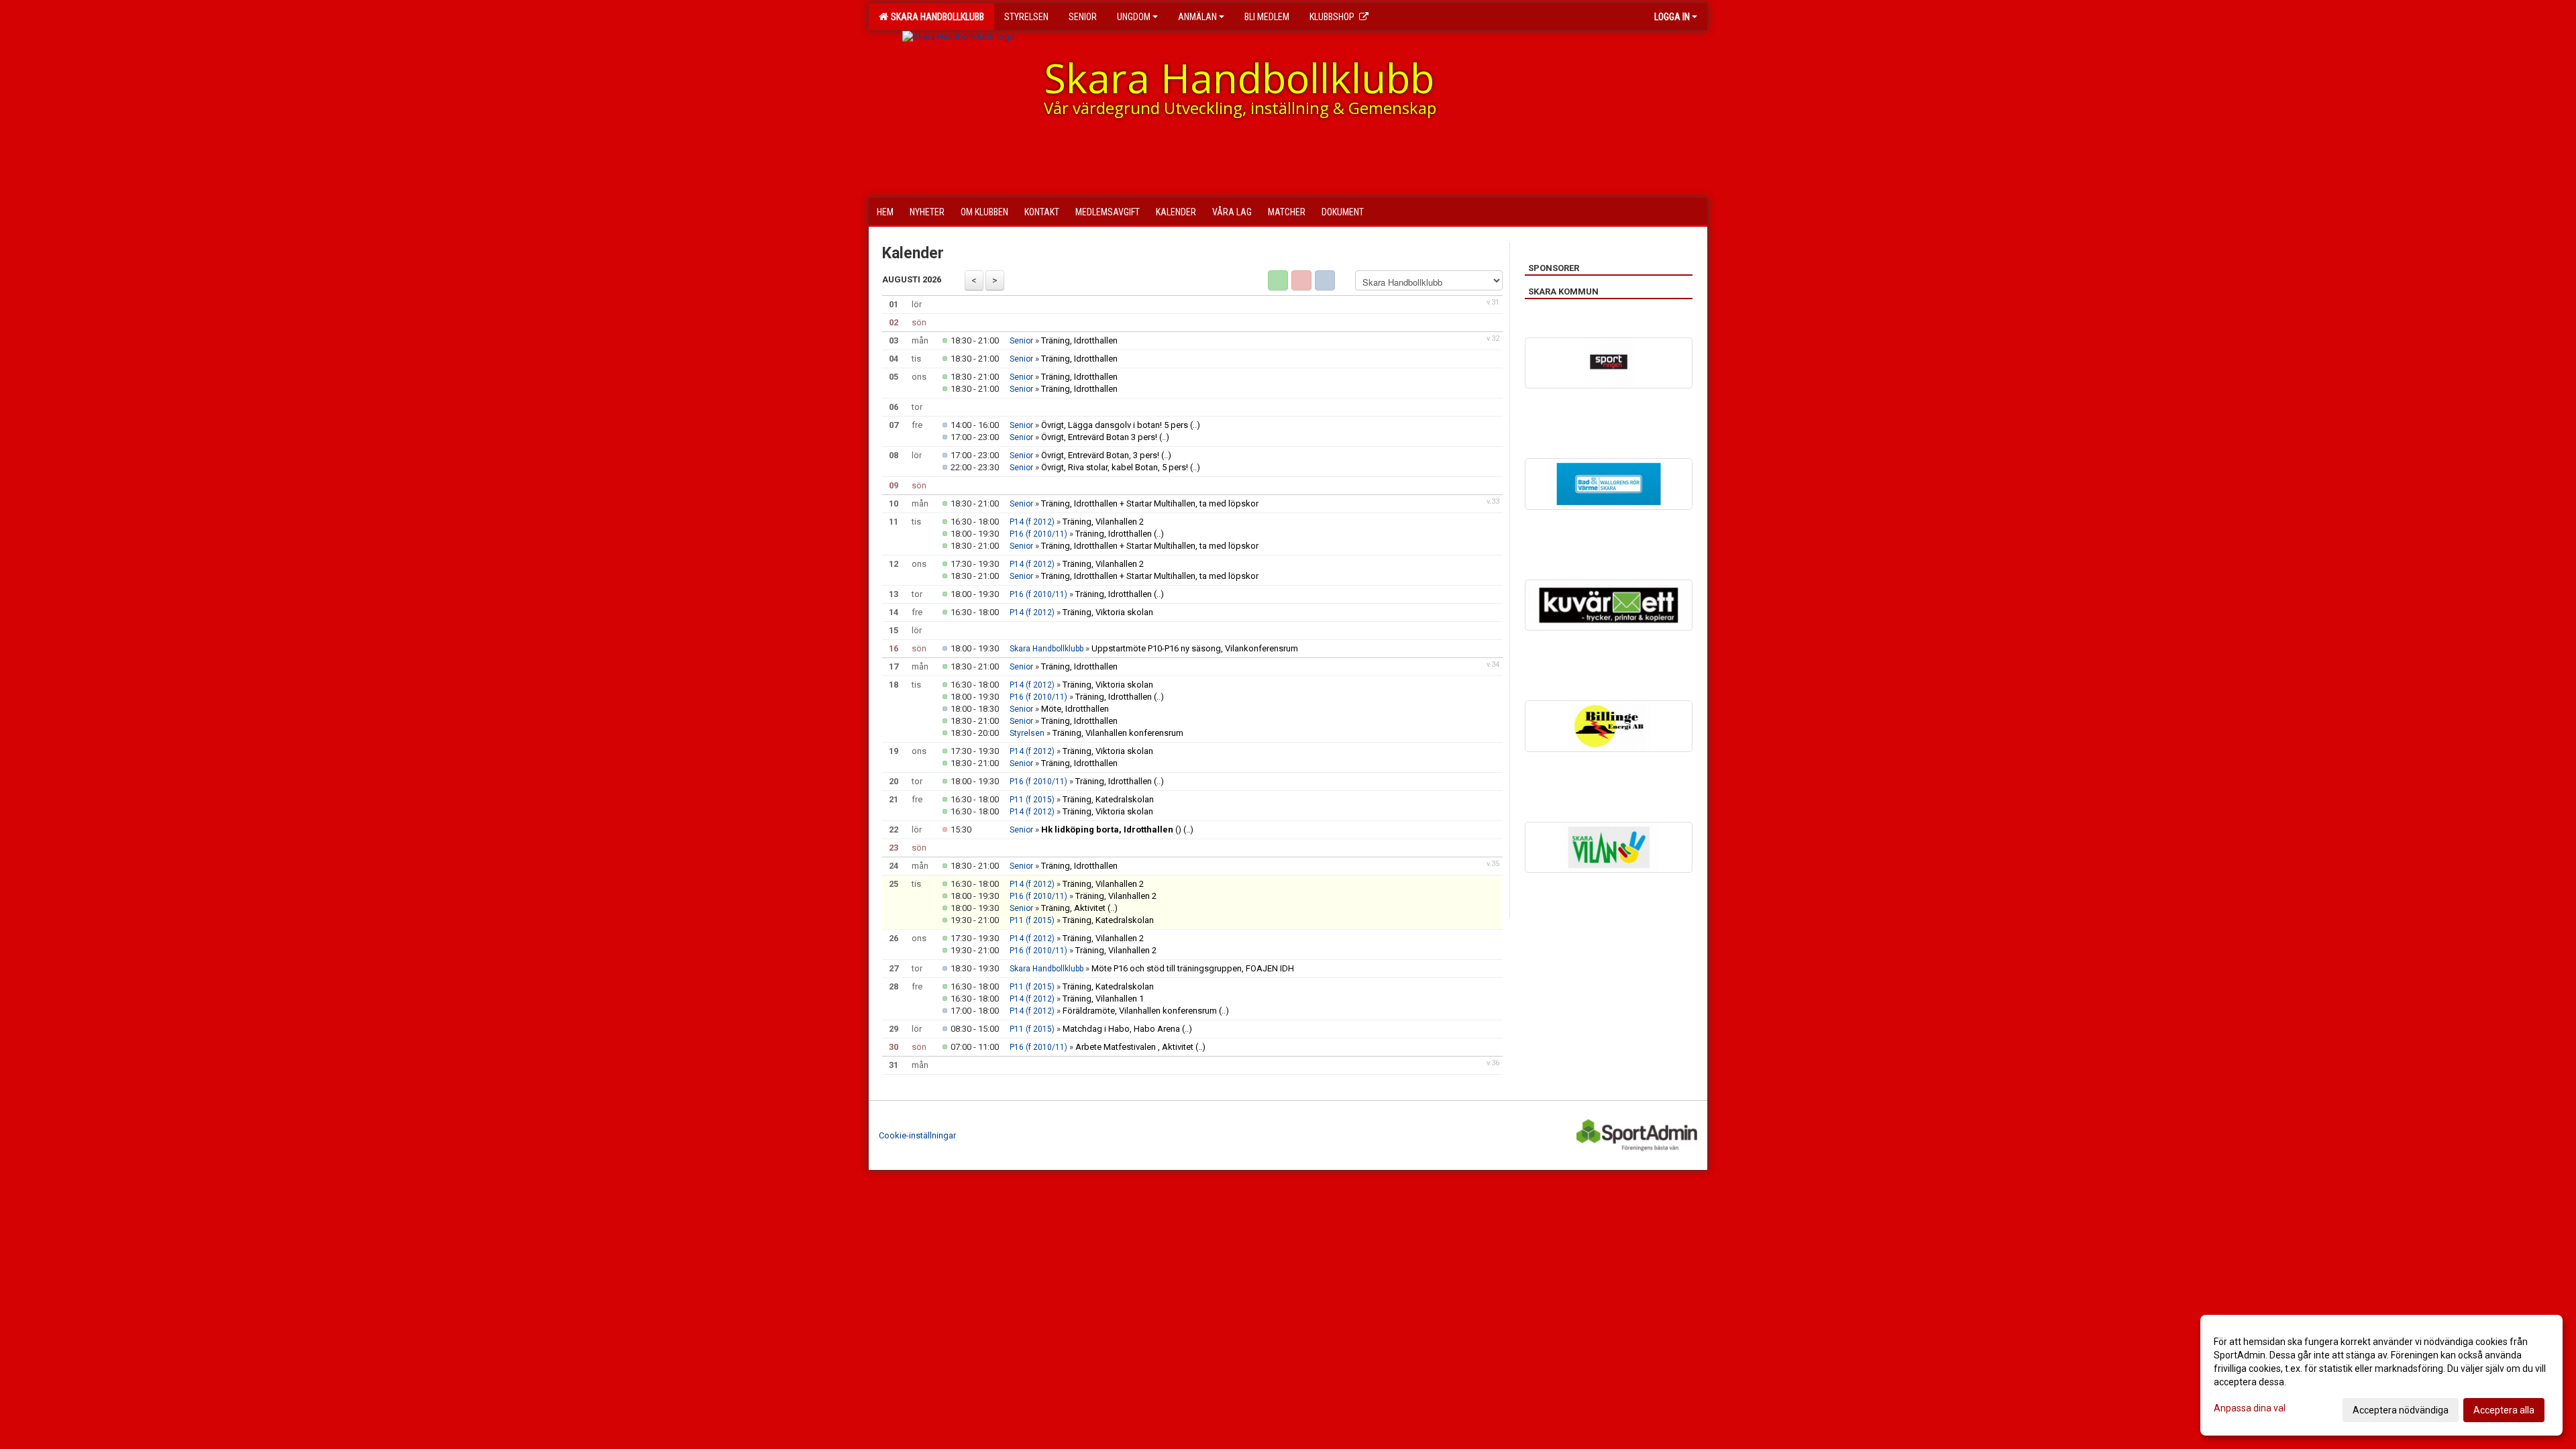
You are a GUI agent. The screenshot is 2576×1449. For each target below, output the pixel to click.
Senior (1021, 341)
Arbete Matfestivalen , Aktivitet (1134, 1047)
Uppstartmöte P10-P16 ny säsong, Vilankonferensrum (1195, 648)
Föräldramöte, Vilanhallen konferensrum (1140, 1011)
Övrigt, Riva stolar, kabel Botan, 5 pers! (1116, 467)
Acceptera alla (2504, 1410)
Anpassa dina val (2250, 1408)
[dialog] (2381, 1375)
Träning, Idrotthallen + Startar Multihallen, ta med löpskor (1150, 503)
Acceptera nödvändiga (2401, 1410)
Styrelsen (1027, 733)
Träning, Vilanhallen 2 (1103, 522)
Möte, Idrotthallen (1075, 709)
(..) (1195, 425)
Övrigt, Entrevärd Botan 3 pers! (1099, 437)
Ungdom (1134, 17)
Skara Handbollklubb (935, 17)
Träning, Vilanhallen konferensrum (1118, 733)
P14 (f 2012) (1032, 522)
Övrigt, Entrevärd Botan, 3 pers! (1100, 455)
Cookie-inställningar (917, 1135)
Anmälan (1197, 17)
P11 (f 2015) (1032, 800)
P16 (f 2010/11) (1038, 534)
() (1111, 829)
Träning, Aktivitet (1073, 908)
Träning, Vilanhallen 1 (1103, 999)
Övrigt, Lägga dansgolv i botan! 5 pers (1115, 425)
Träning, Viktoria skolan (1108, 612)
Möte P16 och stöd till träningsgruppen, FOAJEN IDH (1193, 968)
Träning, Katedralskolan (1108, 799)
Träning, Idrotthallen (1079, 340)
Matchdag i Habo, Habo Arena (1121, 1029)
